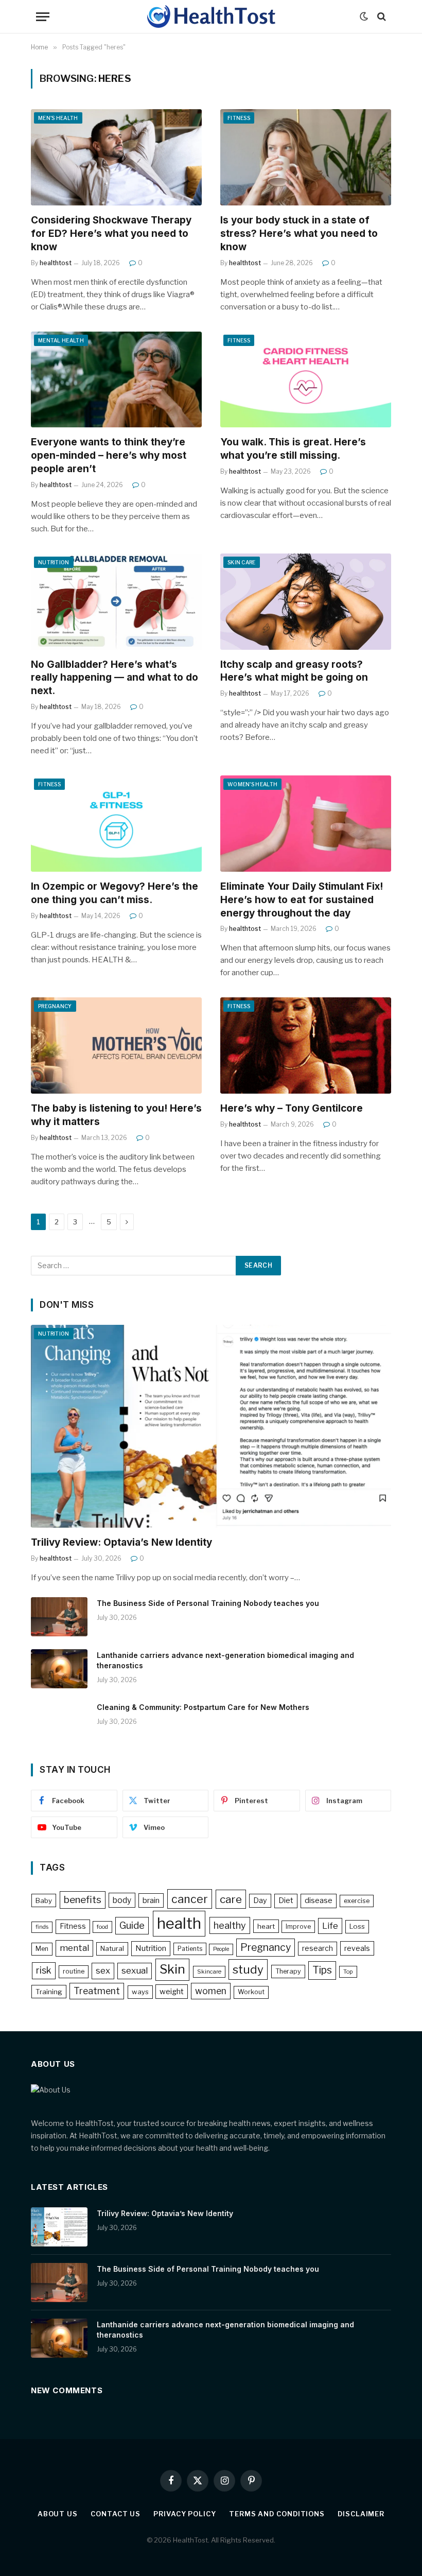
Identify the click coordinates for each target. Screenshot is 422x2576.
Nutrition (54, 562)
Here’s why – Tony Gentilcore (292, 1108)
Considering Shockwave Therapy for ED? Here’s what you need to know (111, 234)
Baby (44, 1900)
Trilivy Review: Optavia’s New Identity (121, 1542)
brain (151, 1900)
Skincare (209, 1972)
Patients (190, 1949)
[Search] (381, 17)
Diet (286, 1900)
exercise (357, 1901)
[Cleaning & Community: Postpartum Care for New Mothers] (59, 1721)
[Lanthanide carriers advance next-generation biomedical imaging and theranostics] (59, 1669)
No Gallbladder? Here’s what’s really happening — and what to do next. (115, 678)
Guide (132, 1925)
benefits (83, 1900)
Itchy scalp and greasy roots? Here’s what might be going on (294, 671)
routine (74, 1971)
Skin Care (242, 562)
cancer (190, 1899)
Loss (357, 1926)
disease (319, 1900)
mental (74, 1948)
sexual (135, 1970)
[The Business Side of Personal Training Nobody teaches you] (59, 1617)
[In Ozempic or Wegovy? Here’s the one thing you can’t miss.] (116, 824)
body (122, 1900)
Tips (322, 1970)
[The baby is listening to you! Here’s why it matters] (116, 1045)
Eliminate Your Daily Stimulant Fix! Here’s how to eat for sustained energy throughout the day (302, 900)
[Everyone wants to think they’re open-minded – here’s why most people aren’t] (116, 380)
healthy (230, 1925)
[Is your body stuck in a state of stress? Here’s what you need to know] (306, 157)
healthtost (56, 263)
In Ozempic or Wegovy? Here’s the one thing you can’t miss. (115, 893)
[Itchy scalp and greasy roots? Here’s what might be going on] (306, 602)
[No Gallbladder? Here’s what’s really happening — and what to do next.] (116, 602)
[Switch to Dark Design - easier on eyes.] (364, 16)
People (221, 1949)
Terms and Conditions (277, 2514)
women (211, 1991)
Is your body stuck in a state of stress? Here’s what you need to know (299, 234)
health (179, 1923)
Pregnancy (55, 1006)
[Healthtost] (211, 16)
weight (172, 1992)
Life (330, 1926)
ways (140, 1992)
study (248, 1969)
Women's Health (252, 784)
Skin (172, 1969)
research (318, 1948)
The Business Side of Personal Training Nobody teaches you (208, 1603)
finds (42, 1927)
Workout (251, 1992)
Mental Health (61, 340)
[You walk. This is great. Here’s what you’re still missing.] (306, 380)
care (231, 1899)
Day (260, 1900)
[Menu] (43, 17)
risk (44, 1970)
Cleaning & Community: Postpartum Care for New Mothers (203, 1707)
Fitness (239, 118)
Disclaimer (361, 2514)
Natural (112, 1948)
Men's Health (58, 118)
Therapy (288, 1971)
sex (103, 1970)
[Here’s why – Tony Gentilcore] (306, 1045)
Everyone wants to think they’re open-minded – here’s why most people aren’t (109, 455)
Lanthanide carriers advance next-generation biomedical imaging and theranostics (225, 1660)
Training (49, 1992)
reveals (357, 1948)
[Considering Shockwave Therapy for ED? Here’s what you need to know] (116, 157)
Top (348, 1972)
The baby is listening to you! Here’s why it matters (116, 1115)
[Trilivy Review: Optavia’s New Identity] (211, 1426)
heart (266, 1926)
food (102, 1927)
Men (42, 1949)
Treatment (97, 1991)
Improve (298, 1926)
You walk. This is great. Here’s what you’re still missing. (293, 449)
